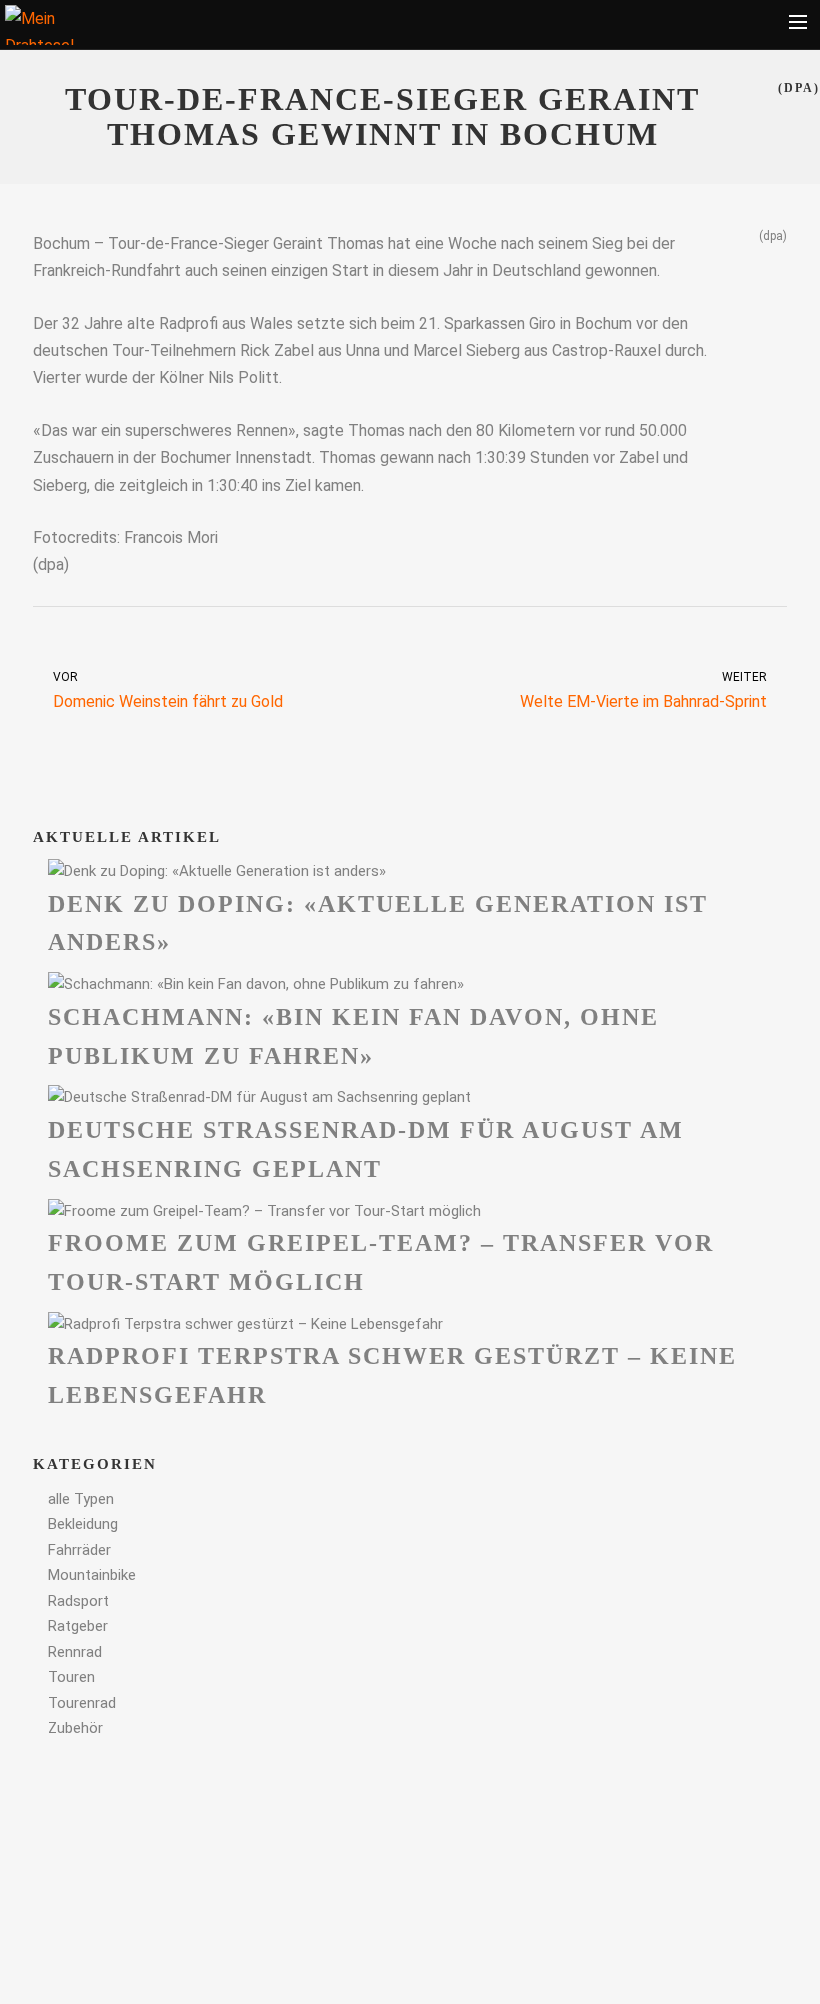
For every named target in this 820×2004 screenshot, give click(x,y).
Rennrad (75, 1652)
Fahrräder (79, 1550)
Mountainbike (92, 1575)
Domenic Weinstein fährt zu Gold (168, 690)
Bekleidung (83, 1524)
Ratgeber (78, 1626)
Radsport (78, 1601)
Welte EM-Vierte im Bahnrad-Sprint (643, 690)
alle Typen (81, 1499)
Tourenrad (82, 1703)
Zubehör (75, 1728)
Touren (71, 1677)
